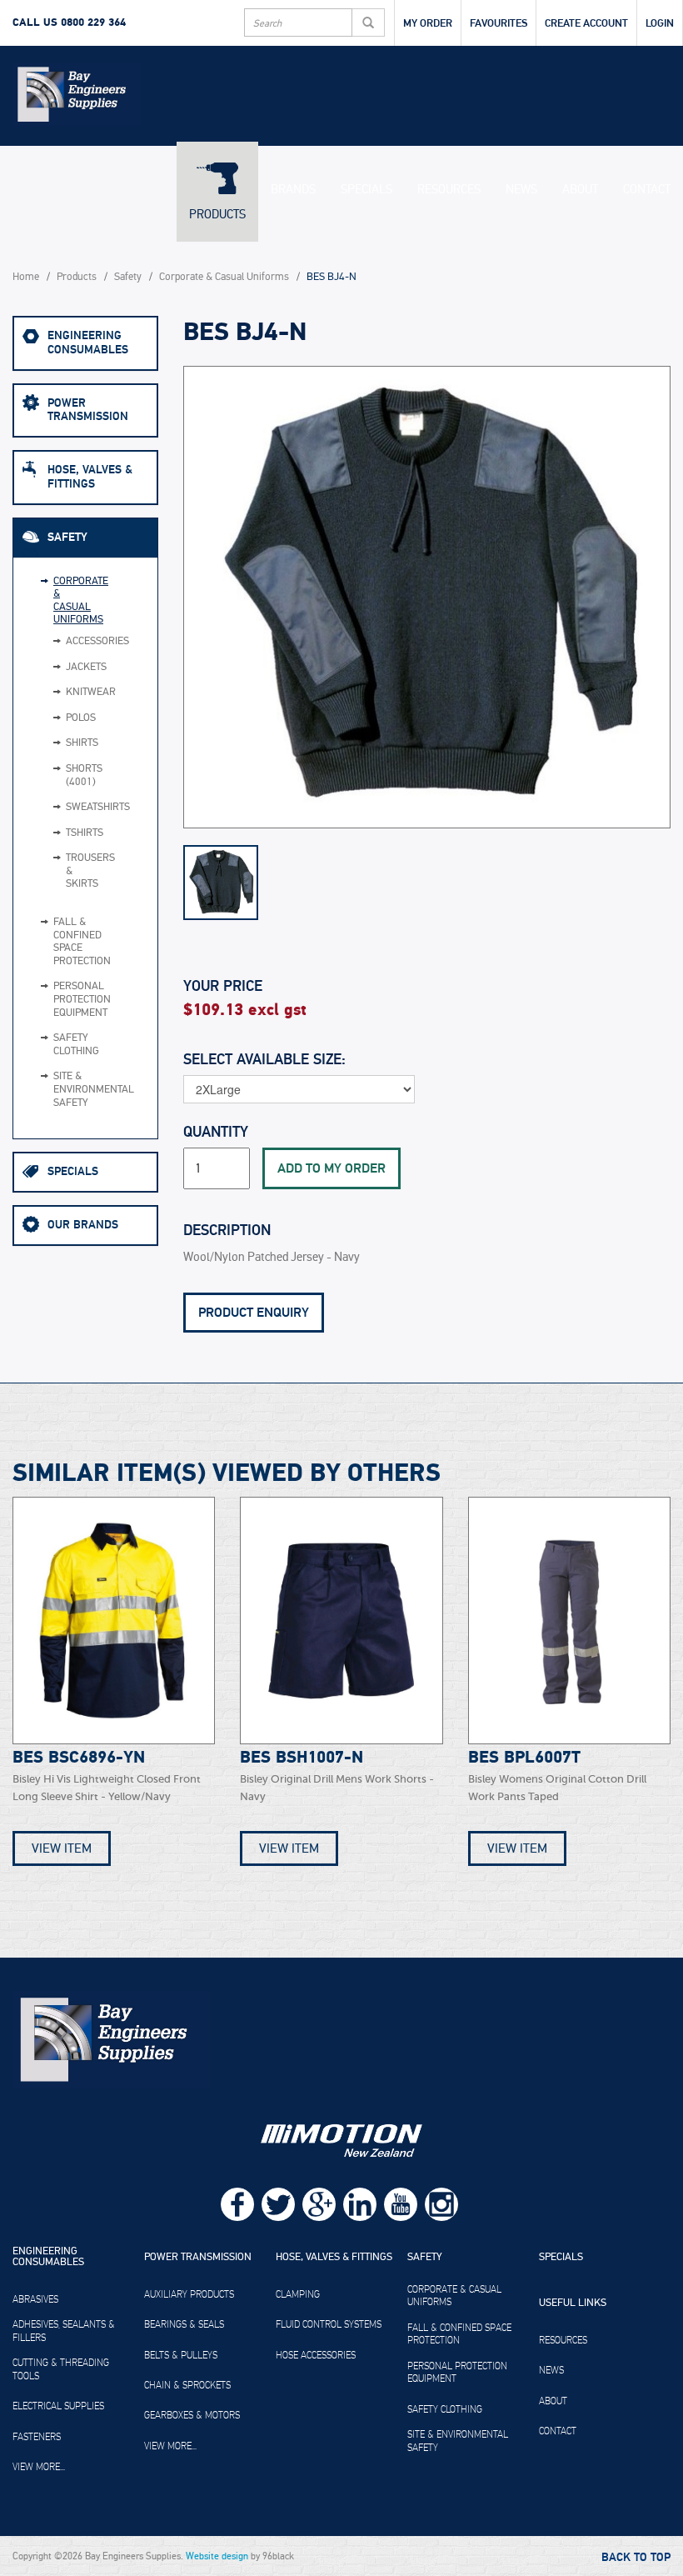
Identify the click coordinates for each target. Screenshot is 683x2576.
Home (26, 277)
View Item (62, 1848)
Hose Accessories (316, 2355)
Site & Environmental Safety (74, 1089)
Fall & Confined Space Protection (74, 942)
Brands (293, 189)
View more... (39, 2467)
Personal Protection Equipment (74, 999)
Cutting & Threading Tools (61, 2369)
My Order (428, 23)
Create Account (586, 23)
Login (660, 23)
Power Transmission (88, 410)
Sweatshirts (60, 808)
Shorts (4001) (60, 775)
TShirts (60, 833)
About (580, 189)
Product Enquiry (254, 1313)
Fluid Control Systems (329, 2324)
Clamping (298, 2294)
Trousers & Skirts (60, 871)
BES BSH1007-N (302, 1758)
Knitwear (60, 693)
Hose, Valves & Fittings (90, 477)
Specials (366, 189)
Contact (647, 189)
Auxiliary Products (189, 2294)
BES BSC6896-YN (79, 1758)
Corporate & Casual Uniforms (224, 277)
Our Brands (83, 1225)
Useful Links (573, 2303)
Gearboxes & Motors (192, 2415)
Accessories (60, 642)
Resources (449, 189)
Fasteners (37, 2437)
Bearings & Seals (184, 2324)
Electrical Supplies (58, 2406)
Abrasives (35, 2299)
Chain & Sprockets (187, 2385)
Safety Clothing (74, 1045)
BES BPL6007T (524, 1758)
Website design (217, 2556)
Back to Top (636, 2558)
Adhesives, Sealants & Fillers (64, 2331)
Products (217, 214)
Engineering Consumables (88, 343)
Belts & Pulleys (181, 2355)
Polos (60, 718)
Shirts (60, 743)
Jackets (60, 668)
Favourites (499, 23)
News (521, 189)
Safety (128, 277)
